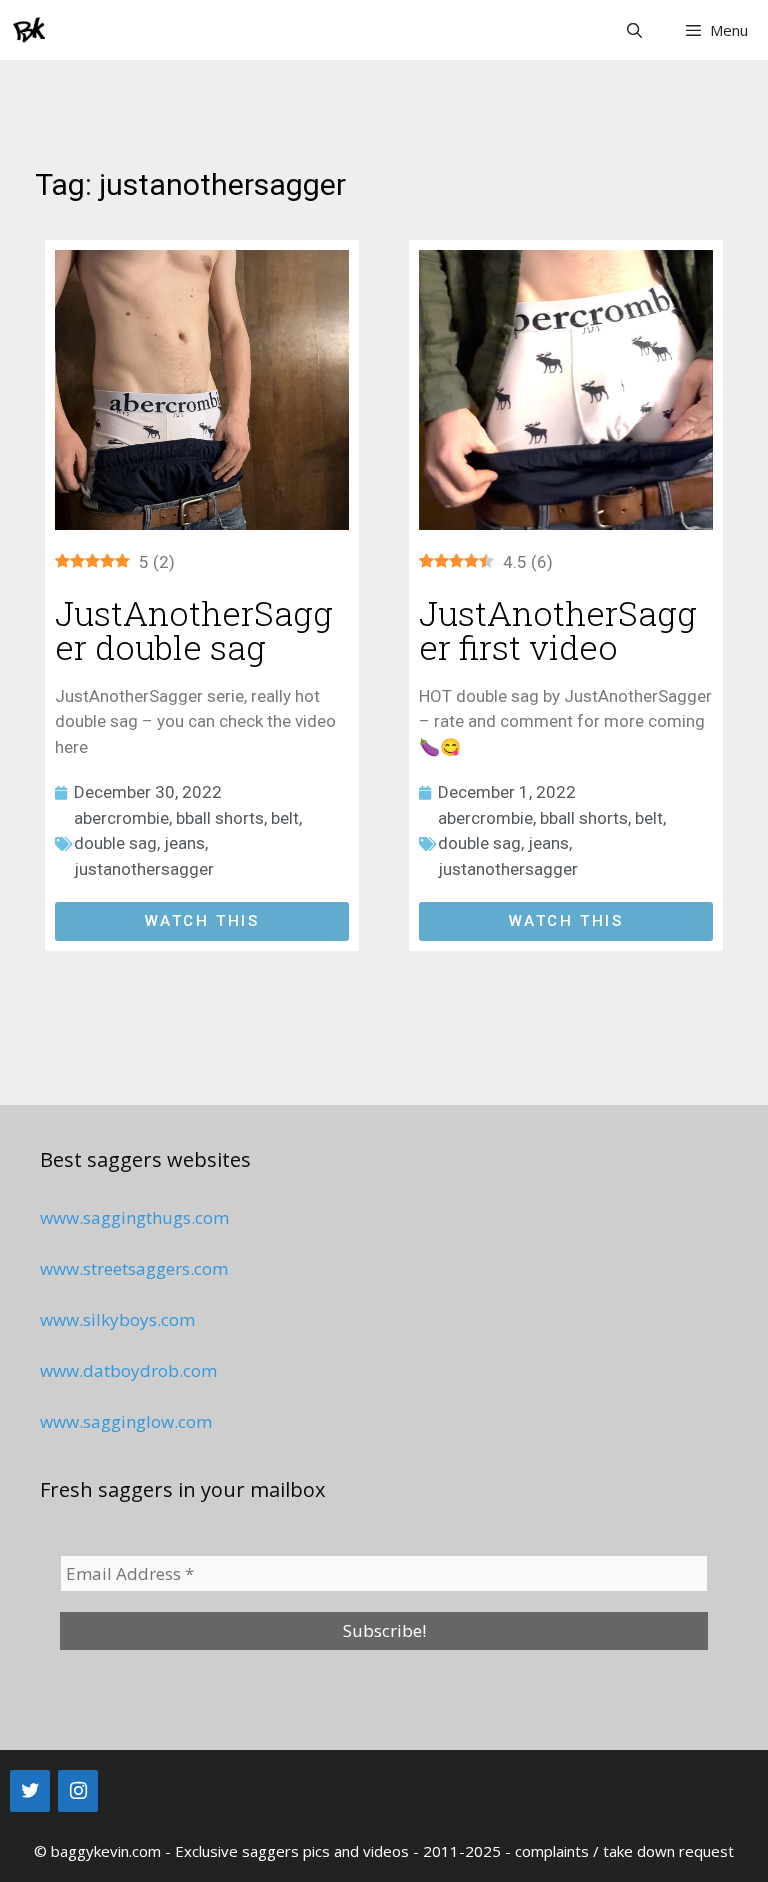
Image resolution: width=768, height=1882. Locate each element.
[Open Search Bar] (633, 30)
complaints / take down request (624, 1851)
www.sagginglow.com (126, 1421)
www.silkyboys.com (117, 1319)
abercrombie (121, 818)
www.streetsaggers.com (134, 1268)
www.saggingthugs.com (134, 1217)
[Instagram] (78, 1791)
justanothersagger (144, 869)
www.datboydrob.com (128, 1370)
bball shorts (220, 818)
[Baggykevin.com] (30, 30)
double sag (115, 843)
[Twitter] (30, 1791)
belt (285, 818)
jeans (184, 843)
